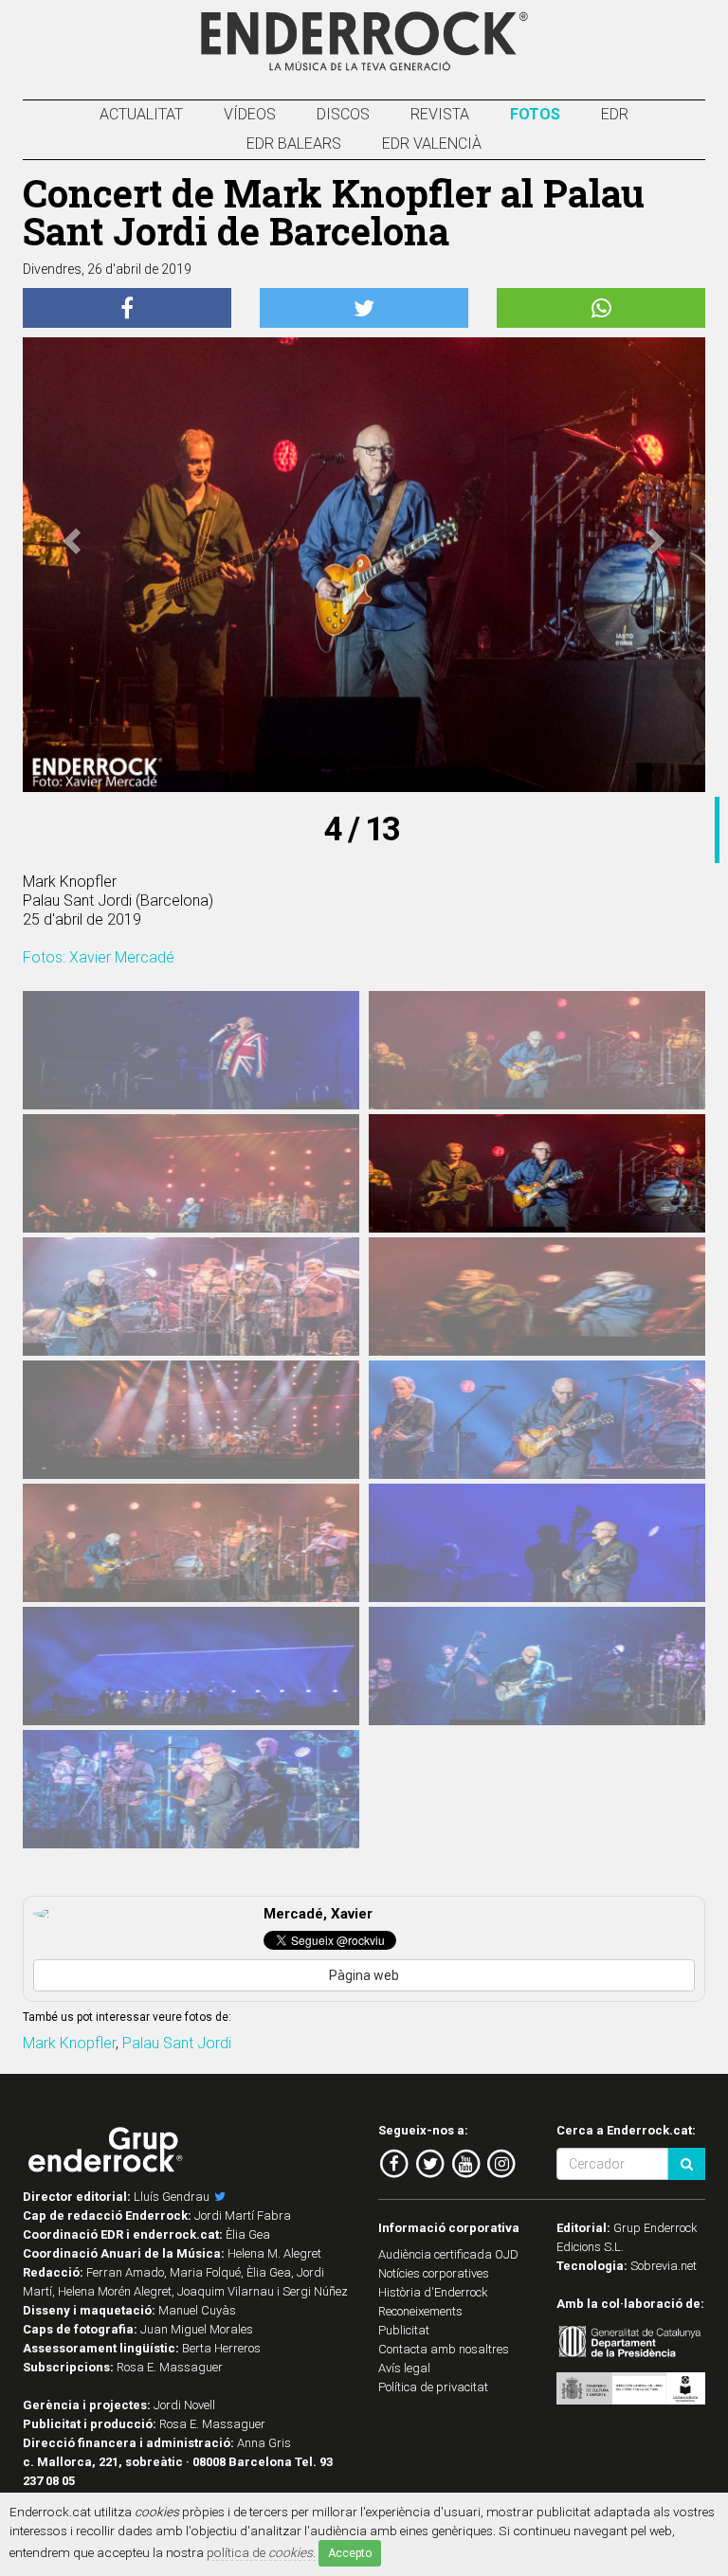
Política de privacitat (433, 2387)
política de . (261, 2552)
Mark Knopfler (69, 2043)
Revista (440, 114)
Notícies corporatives (434, 2273)
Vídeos (250, 114)
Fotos (535, 114)
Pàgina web (364, 1975)
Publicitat (404, 2330)
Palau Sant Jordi (177, 2043)
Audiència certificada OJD (448, 2254)
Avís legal (404, 2368)
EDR (615, 114)
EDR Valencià (432, 144)
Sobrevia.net (664, 2266)
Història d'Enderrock (433, 2292)
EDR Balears (294, 144)
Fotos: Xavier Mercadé (99, 957)
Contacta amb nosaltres (444, 2349)
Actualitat (141, 114)
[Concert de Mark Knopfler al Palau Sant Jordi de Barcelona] (191, 1062)
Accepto (350, 2553)
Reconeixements (420, 2311)
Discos (343, 114)
